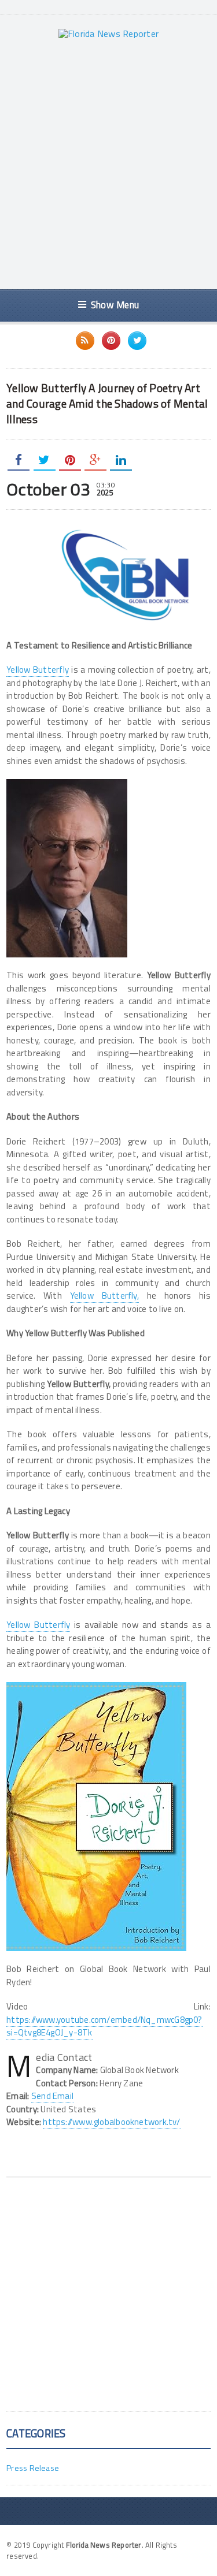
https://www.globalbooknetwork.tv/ (111, 2122)
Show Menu (115, 305)
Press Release (33, 2468)
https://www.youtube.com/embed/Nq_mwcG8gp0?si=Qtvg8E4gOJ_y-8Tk (104, 2026)
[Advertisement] (108, 164)
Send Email (52, 2096)
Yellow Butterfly (38, 670)
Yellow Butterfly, (104, 1296)
